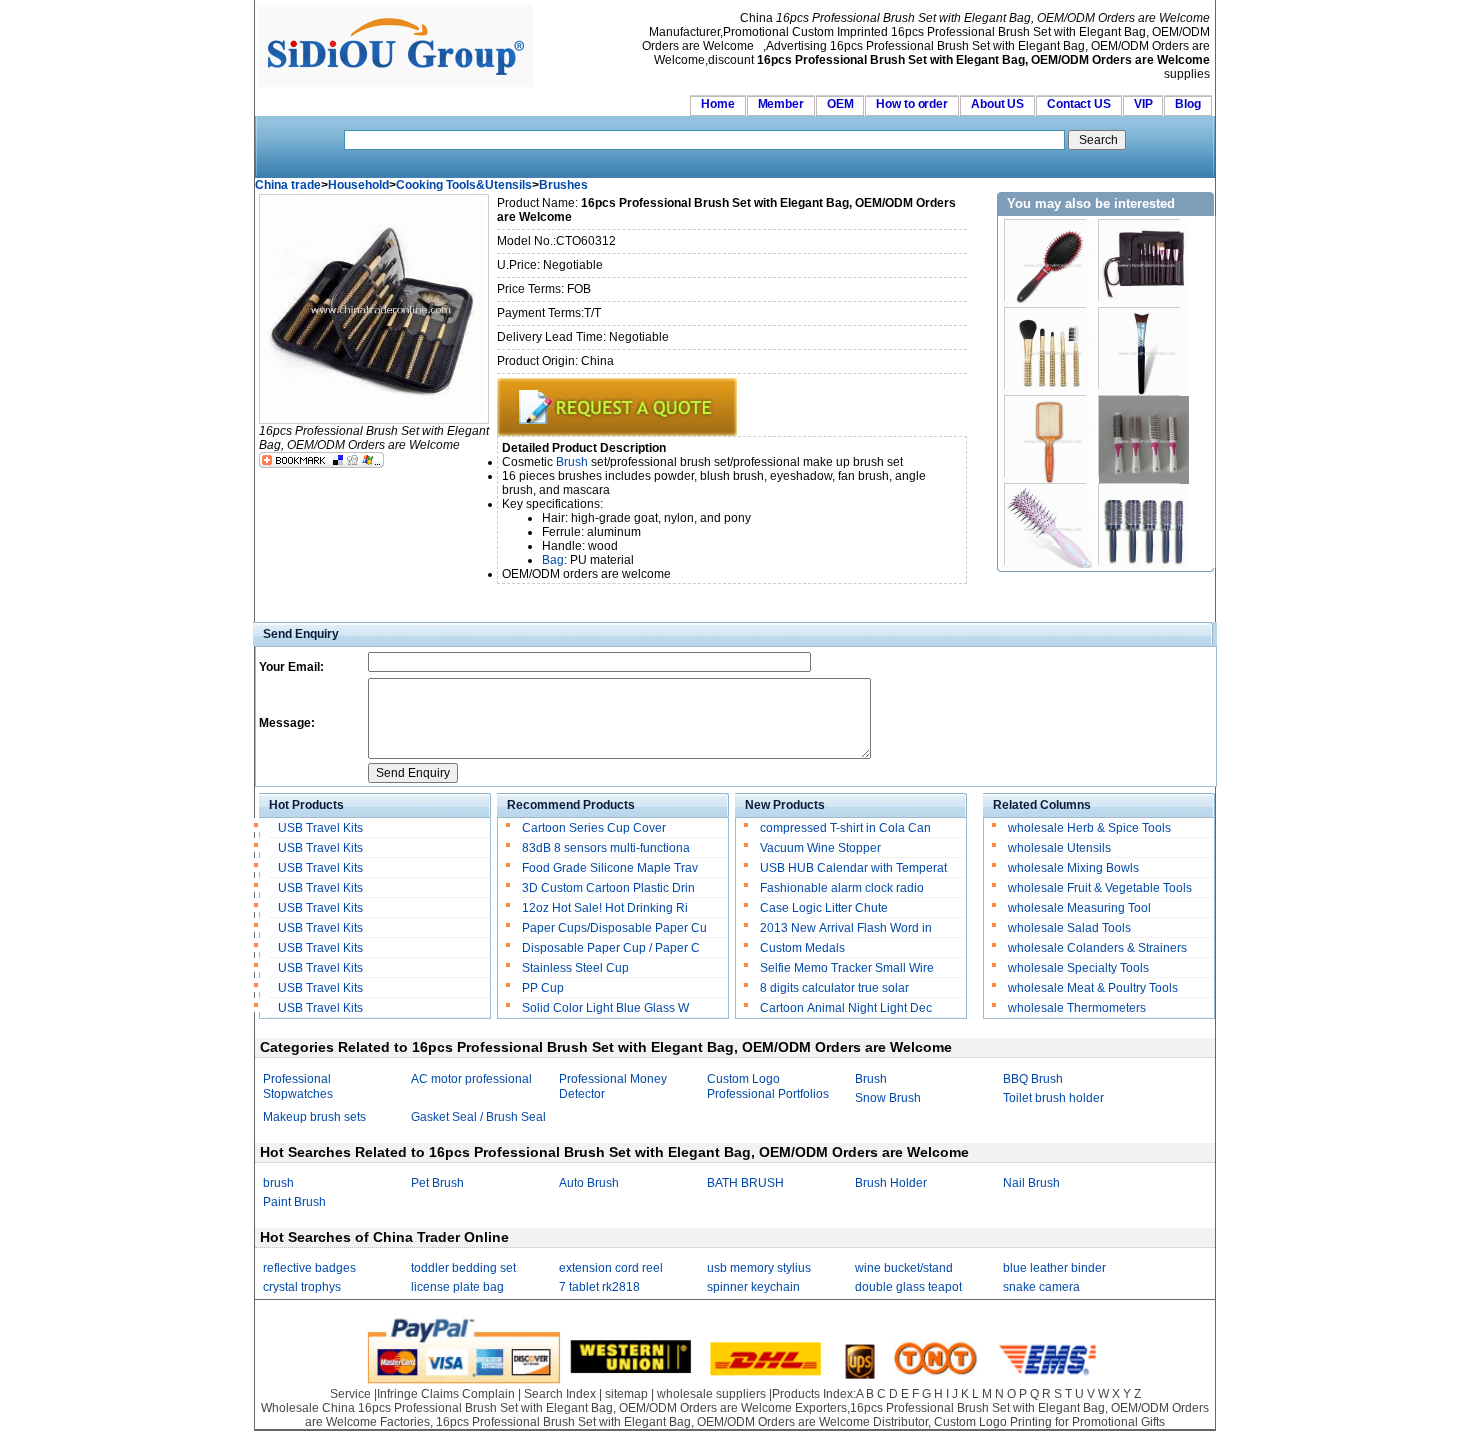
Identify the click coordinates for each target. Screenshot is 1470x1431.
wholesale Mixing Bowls (1073, 868)
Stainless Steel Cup (575, 968)
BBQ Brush (1033, 1079)
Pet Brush (437, 1183)
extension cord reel (611, 1268)
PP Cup (543, 988)
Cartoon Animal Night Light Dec (846, 1008)
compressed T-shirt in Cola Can (845, 828)
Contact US (1079, 104)
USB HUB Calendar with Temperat (853, 868)
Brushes (563, 185)
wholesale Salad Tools (1069, 928)
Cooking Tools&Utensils (464, 185)
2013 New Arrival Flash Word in (846, 928)
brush (278, 1183)
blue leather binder (1054, 1268)
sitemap (626, 1394)
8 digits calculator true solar (834, 988)
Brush (572, 462)
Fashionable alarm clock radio (843, 888)
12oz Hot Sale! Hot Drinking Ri (605, 908)
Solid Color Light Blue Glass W (605, 1008)
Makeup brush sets (314, 1117)
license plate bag (457, 1287)
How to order (912, 104)
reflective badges (309, 1268)
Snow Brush (888, 1098)
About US (997, 104)
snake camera (1041, 1287)
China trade (288, 185)
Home (718, 104)
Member (781, 104)
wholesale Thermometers (1077, 1008)
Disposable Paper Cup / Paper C (611, 948)
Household (358, 185)
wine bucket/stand (904, 1268)
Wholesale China (308, 1408)
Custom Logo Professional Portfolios (768, 1086)
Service (350, 1394)
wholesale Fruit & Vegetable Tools (1100, 888)
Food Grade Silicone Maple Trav (610, 868)
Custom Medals (802, 948)
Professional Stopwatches (298, 1086)
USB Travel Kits (320, 828)
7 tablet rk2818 (599, 1287)
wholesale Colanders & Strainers (1097, 948)
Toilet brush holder (1053, 1098)
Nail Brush (1031, 1183)
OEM (840, 104)
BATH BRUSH (745, 1183)
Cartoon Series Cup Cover (594, 828)
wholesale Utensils (1059, 848)
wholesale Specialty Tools (1078, 968)
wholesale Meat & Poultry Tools (1093, 988)
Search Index (560, 1394)
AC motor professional (471, 1079)
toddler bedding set (463, 1268)
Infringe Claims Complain (446, 1394)
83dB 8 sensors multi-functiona (606, 848)
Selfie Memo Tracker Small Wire (847, 968)
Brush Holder (891, 1183)
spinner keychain (753, 1287)
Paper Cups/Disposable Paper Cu (614, 928)
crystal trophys (302, 1287)
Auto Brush (589, 1183)
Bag (553, 560)
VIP (1143, 104)
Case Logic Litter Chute (824, 908)
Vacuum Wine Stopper (820, 848)
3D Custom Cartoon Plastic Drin (608, 888)
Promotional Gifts (1118, 1422)
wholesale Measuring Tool (1079, 908)
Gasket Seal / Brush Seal (478, 1117)
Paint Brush (294, 1202)
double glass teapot (908, 1287)
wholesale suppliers (711, 1394)
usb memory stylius (759, 1268)
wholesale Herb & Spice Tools (1089, 828)
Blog (1188, 104)
